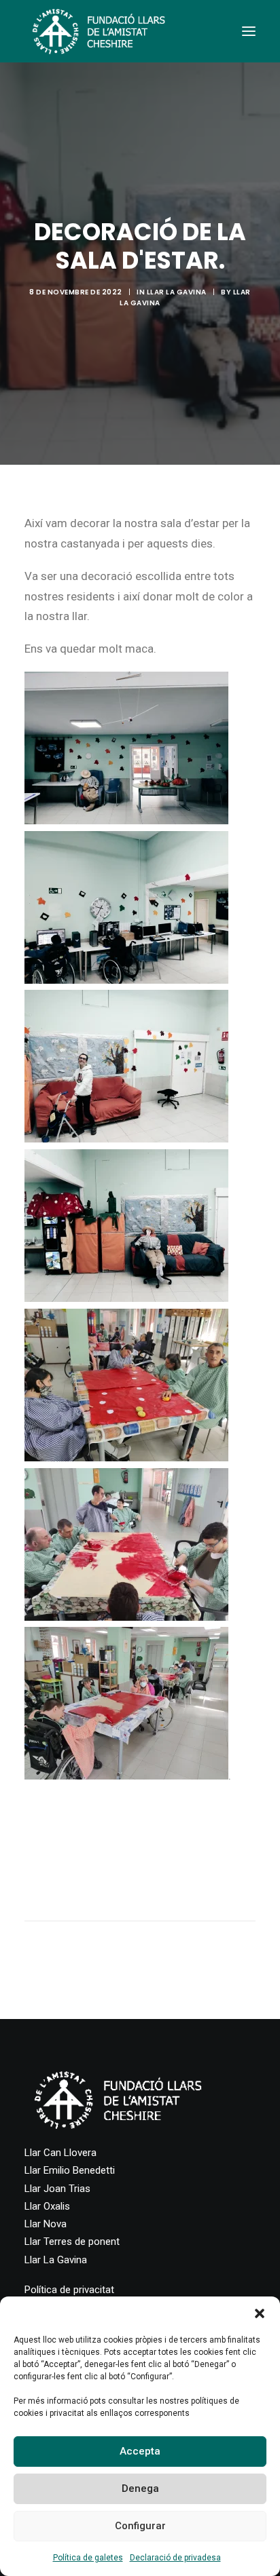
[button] (260, 2313)
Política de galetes (88, 2558)
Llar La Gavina (177, 292)
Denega (140, 2488)
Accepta (140, 2451)
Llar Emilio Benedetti (70, 2170)
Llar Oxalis (47, 2206)
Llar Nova (46, 2224)
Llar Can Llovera (60, 2153)
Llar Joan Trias (57, 2189)
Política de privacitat (69, 2290)
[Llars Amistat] (99, 31)
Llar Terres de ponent (72, 2242)
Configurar (140, 2526)
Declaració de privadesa (175, 2558)
